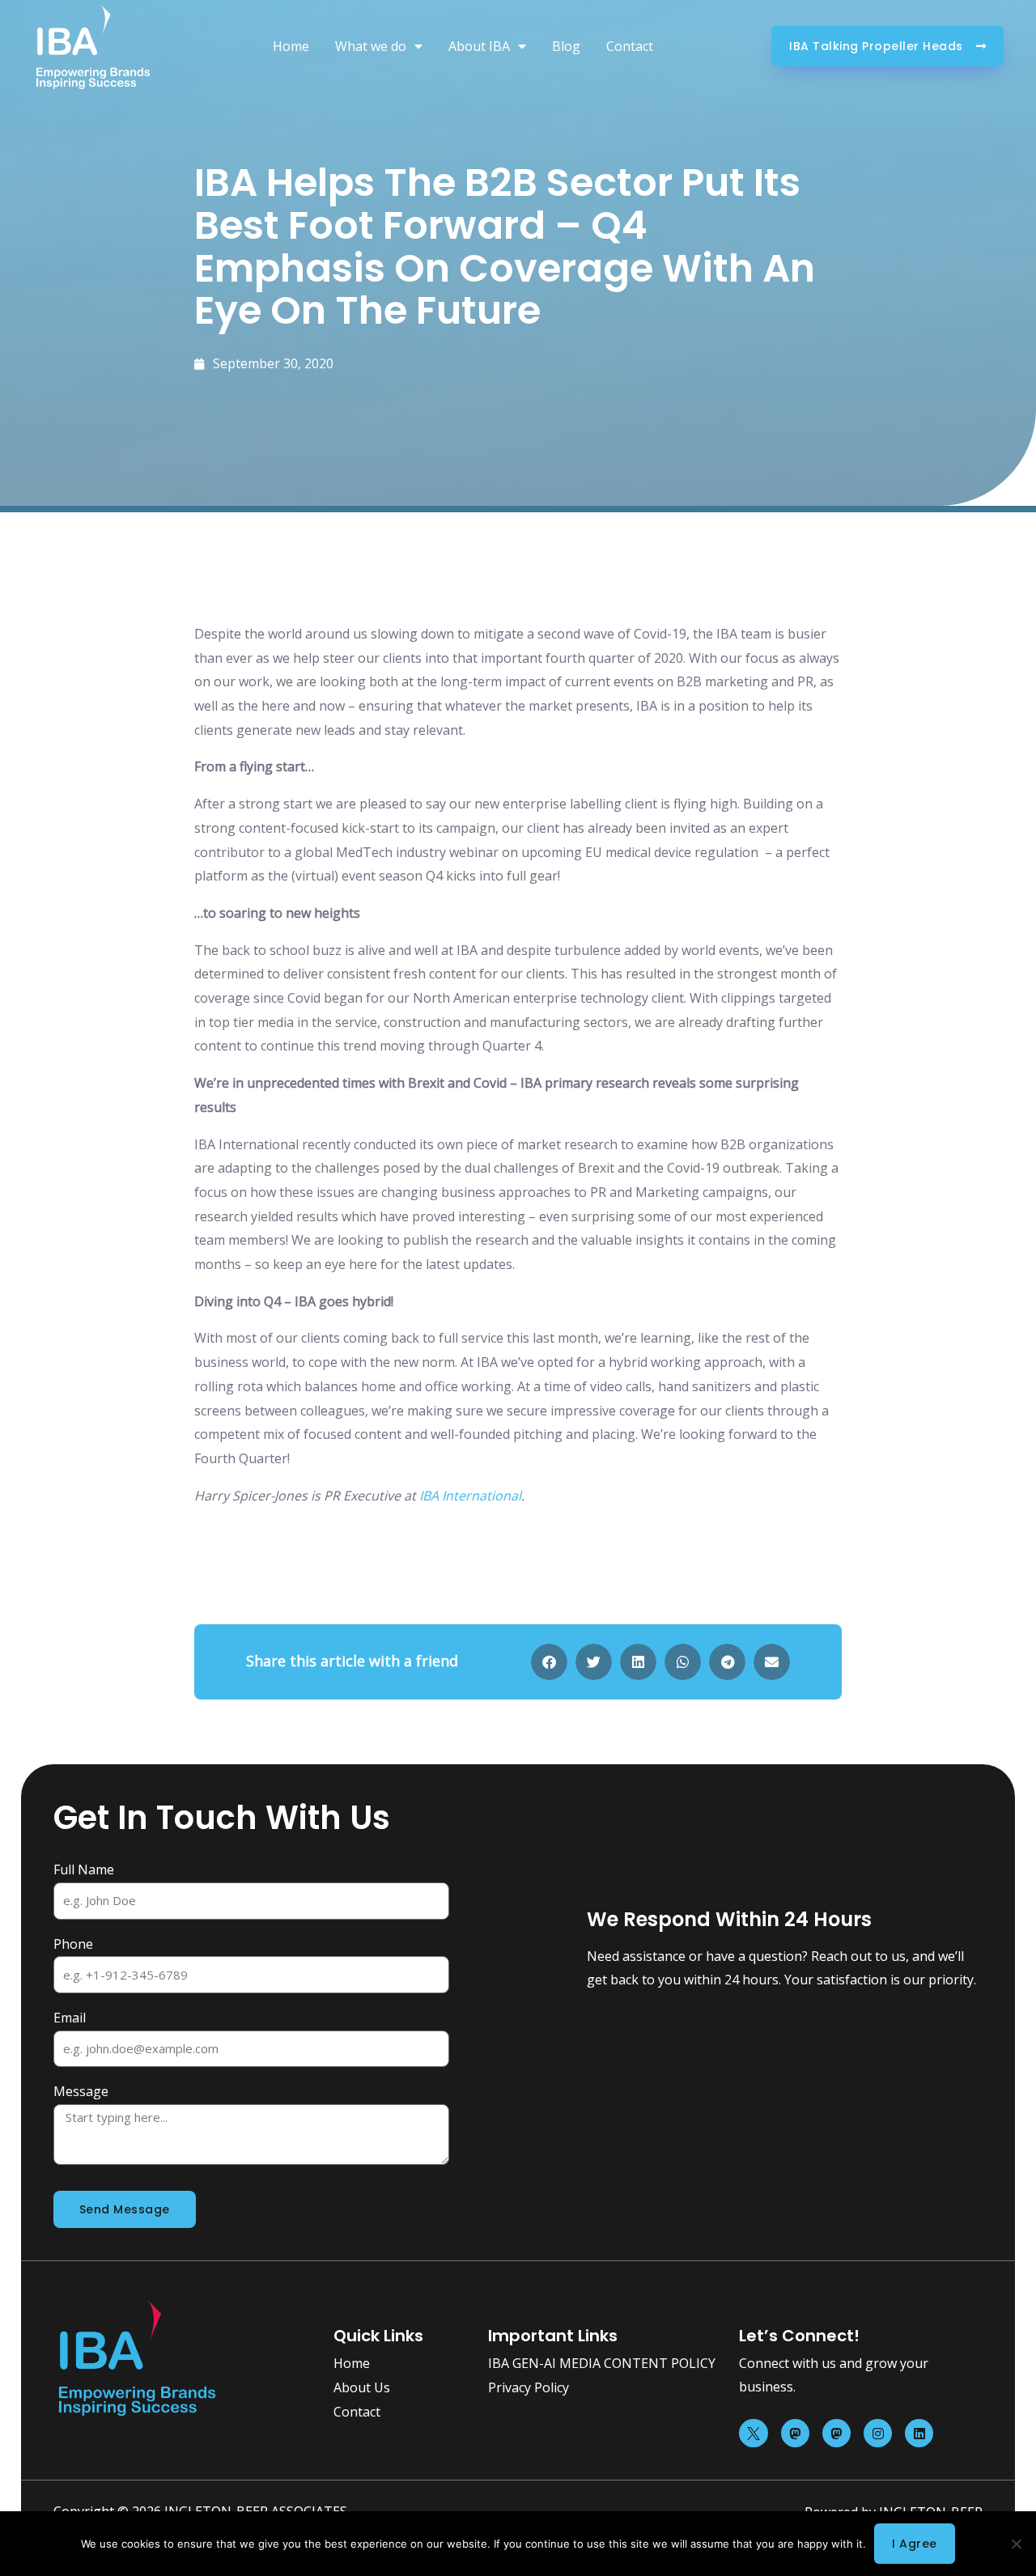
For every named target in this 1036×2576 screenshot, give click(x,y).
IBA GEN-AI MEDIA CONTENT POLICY (602, 2363)
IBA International (470, 1496)
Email (70, 2018)
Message (81, 2091)
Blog (566, 46)
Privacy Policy (529, 2387)
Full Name (84, 1869)
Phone (73, 1944)
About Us (362, 2387)
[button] (549, 1662)
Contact (630, 46)
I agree (915, 2544)
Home (291, 46)
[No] (1016, 2544)
